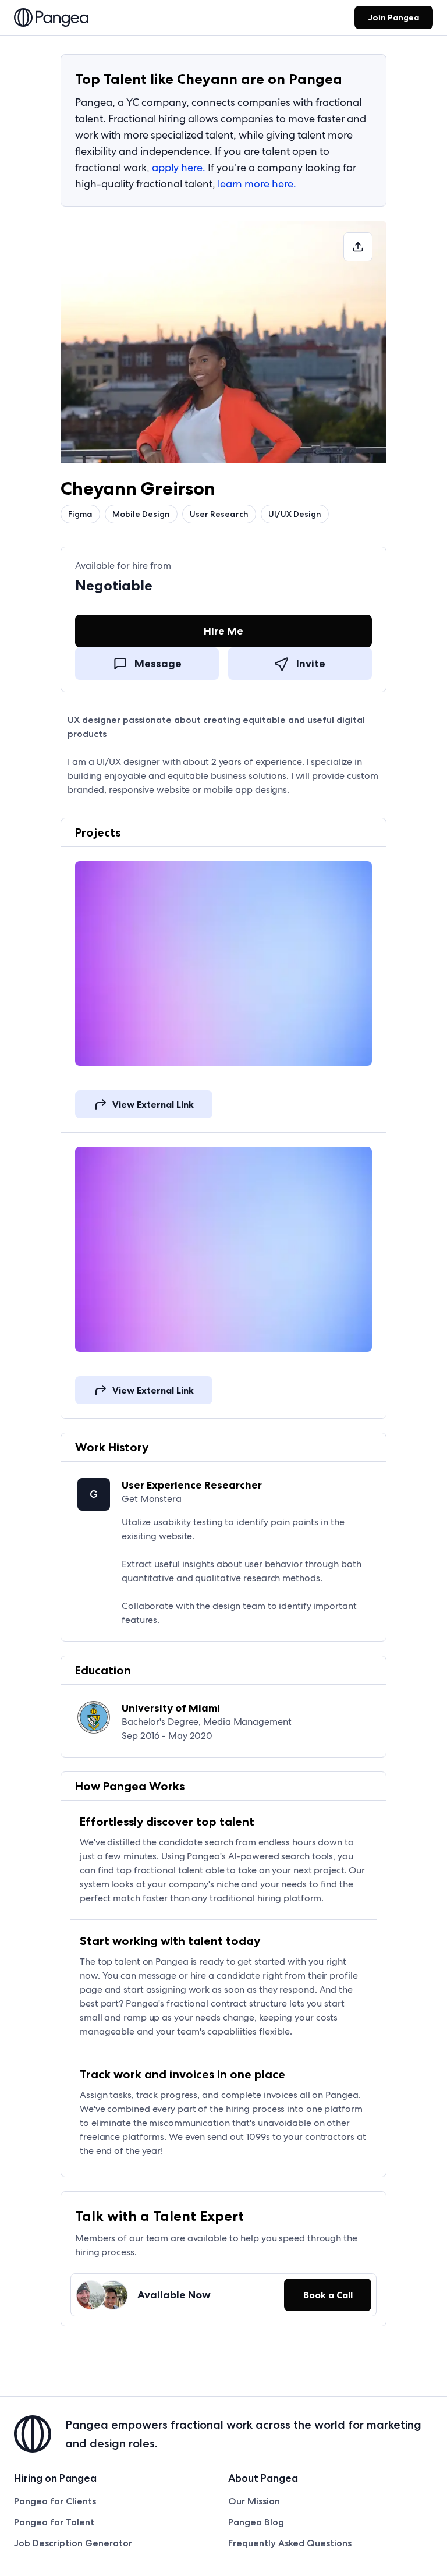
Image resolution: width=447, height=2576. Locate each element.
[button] (358, 247)
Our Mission (254, 2501)
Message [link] (158, 664)
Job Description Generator (73, 2543)
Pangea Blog (256, 2522)
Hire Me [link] (223, 631)
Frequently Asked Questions (290, 2543)
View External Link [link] (153, 1104)
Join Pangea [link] (394, 17)
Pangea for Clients (55, 2501)
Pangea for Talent (54, 2522)
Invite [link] (311, 664)
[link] (51, 19)
